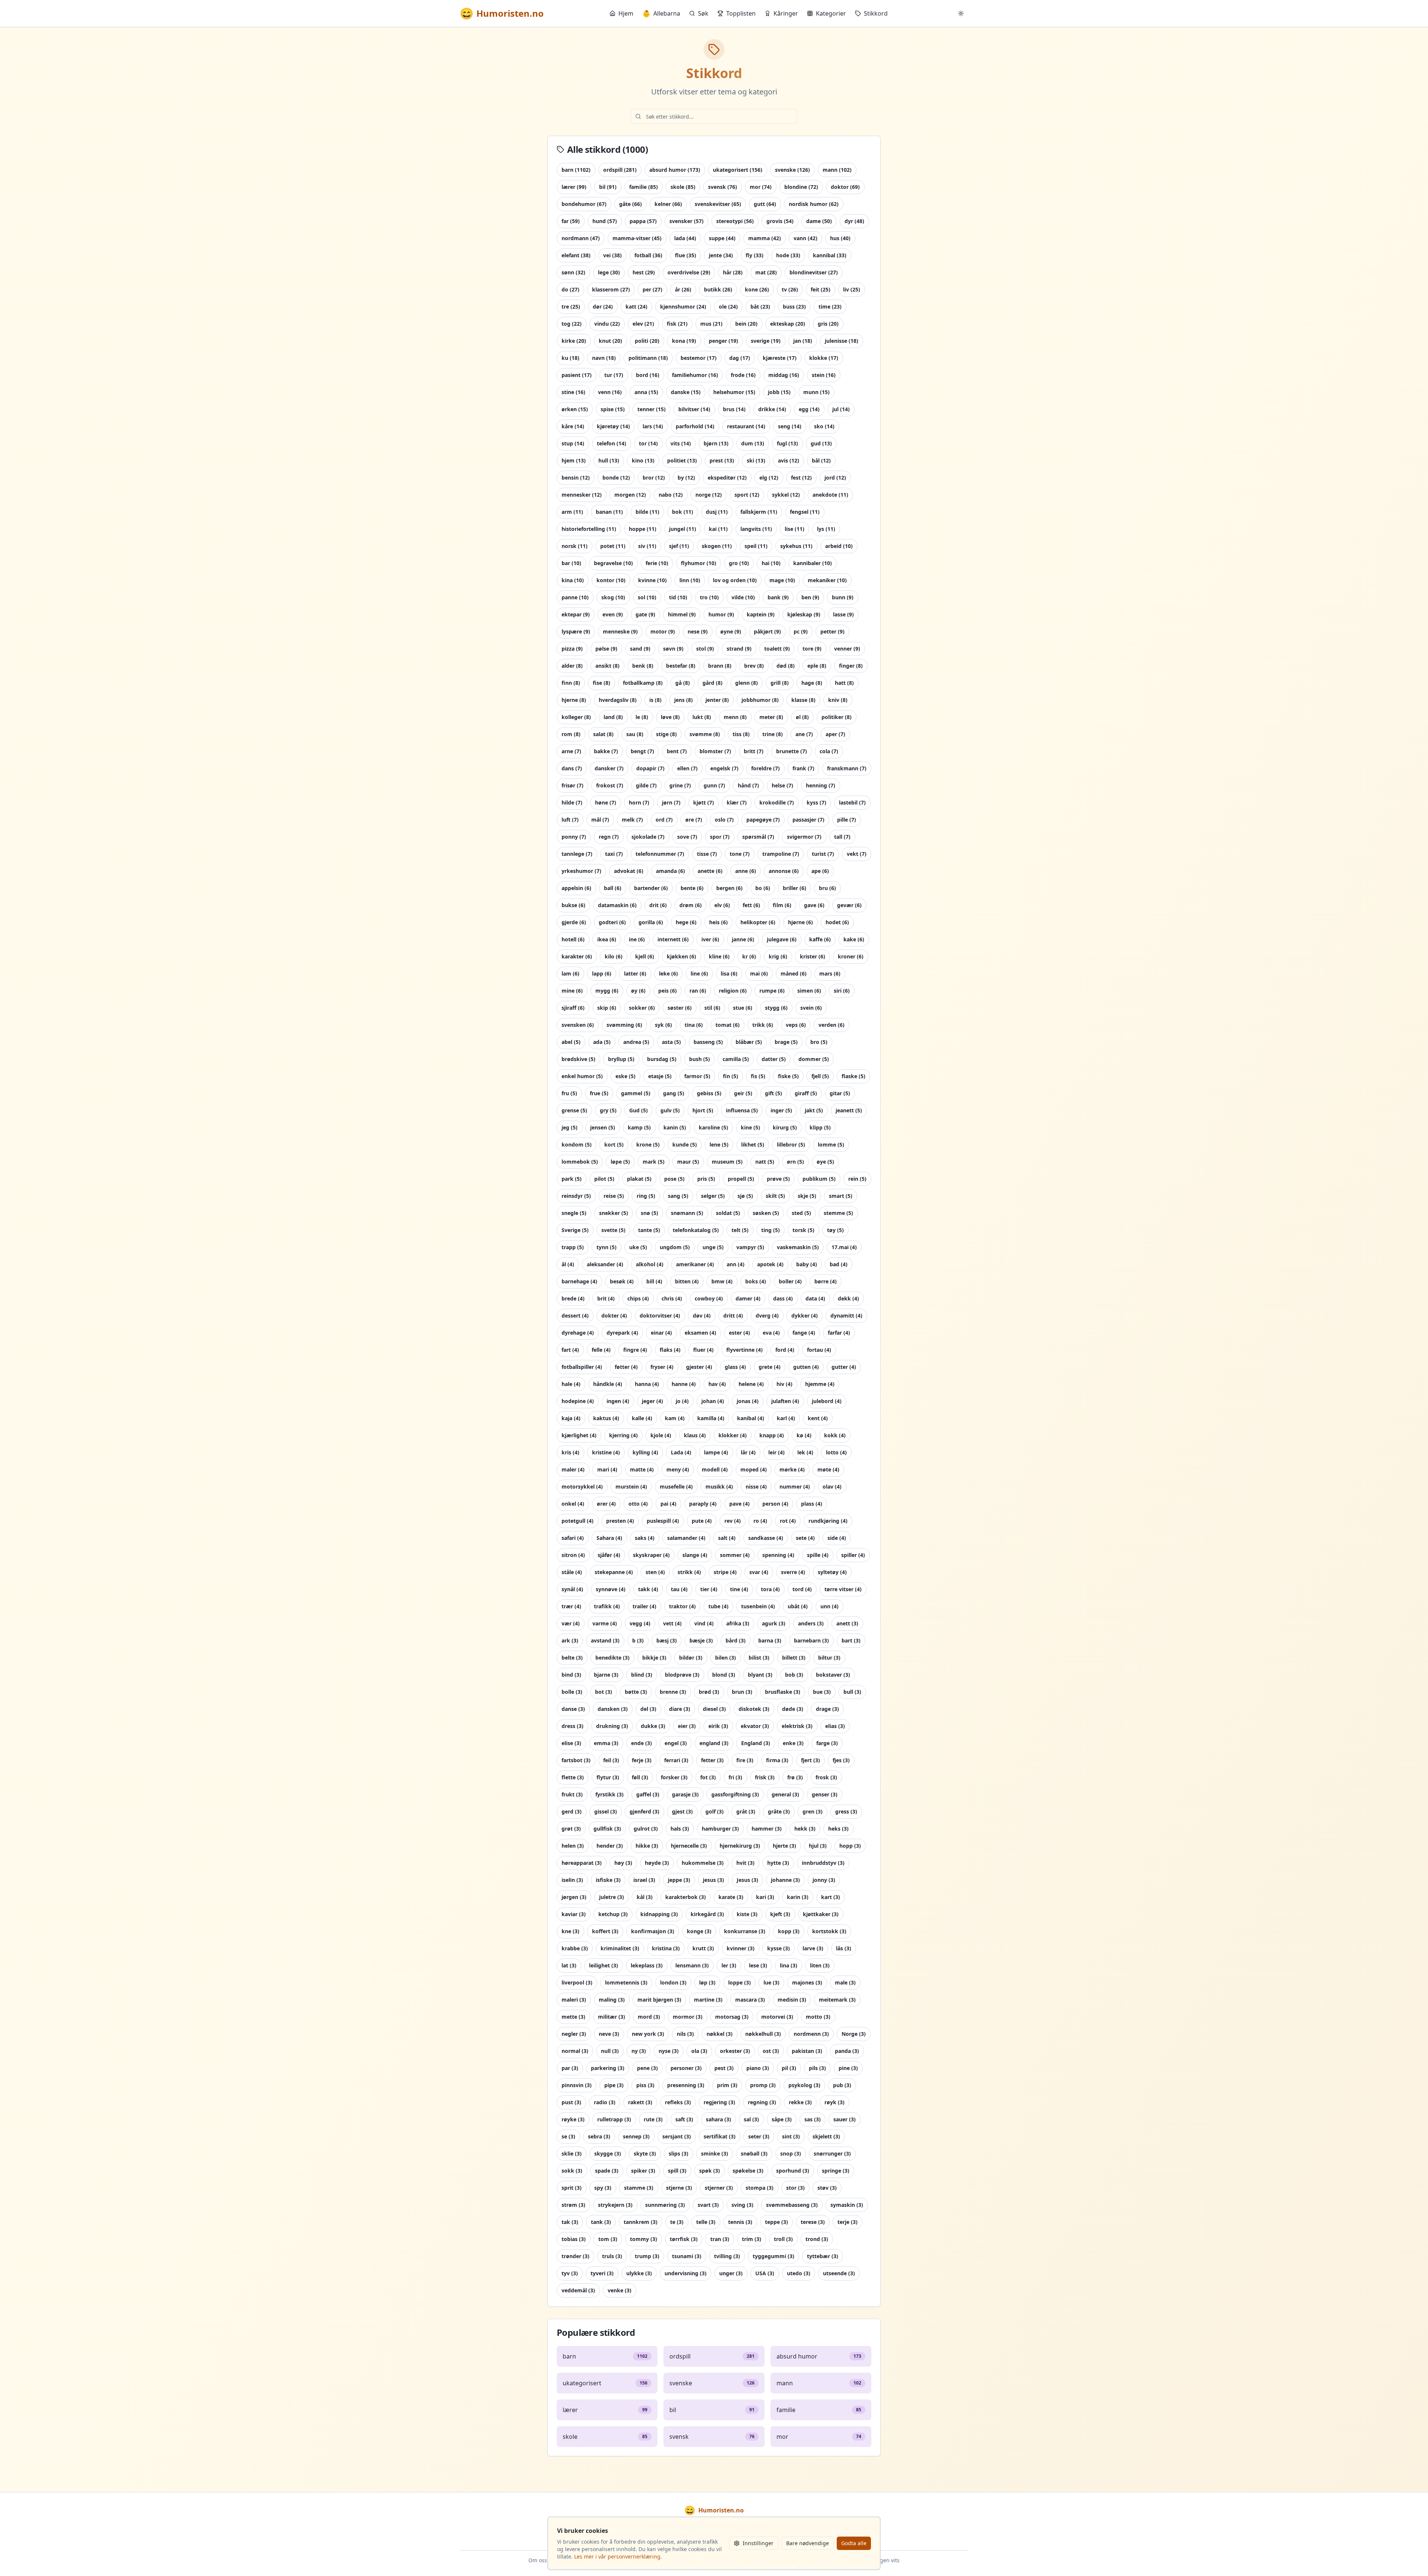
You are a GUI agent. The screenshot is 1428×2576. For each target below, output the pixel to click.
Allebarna (661, 13)
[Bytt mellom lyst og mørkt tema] (961, 13)
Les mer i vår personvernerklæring (617, 2556)
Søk (703, 13)
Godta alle (854, 2543)
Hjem (626, 13)
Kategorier (831, 13)
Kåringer (786, 13)
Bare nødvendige (808, 2543)
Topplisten (741, 13)
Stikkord (876, 13)
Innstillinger (758, 2543)
